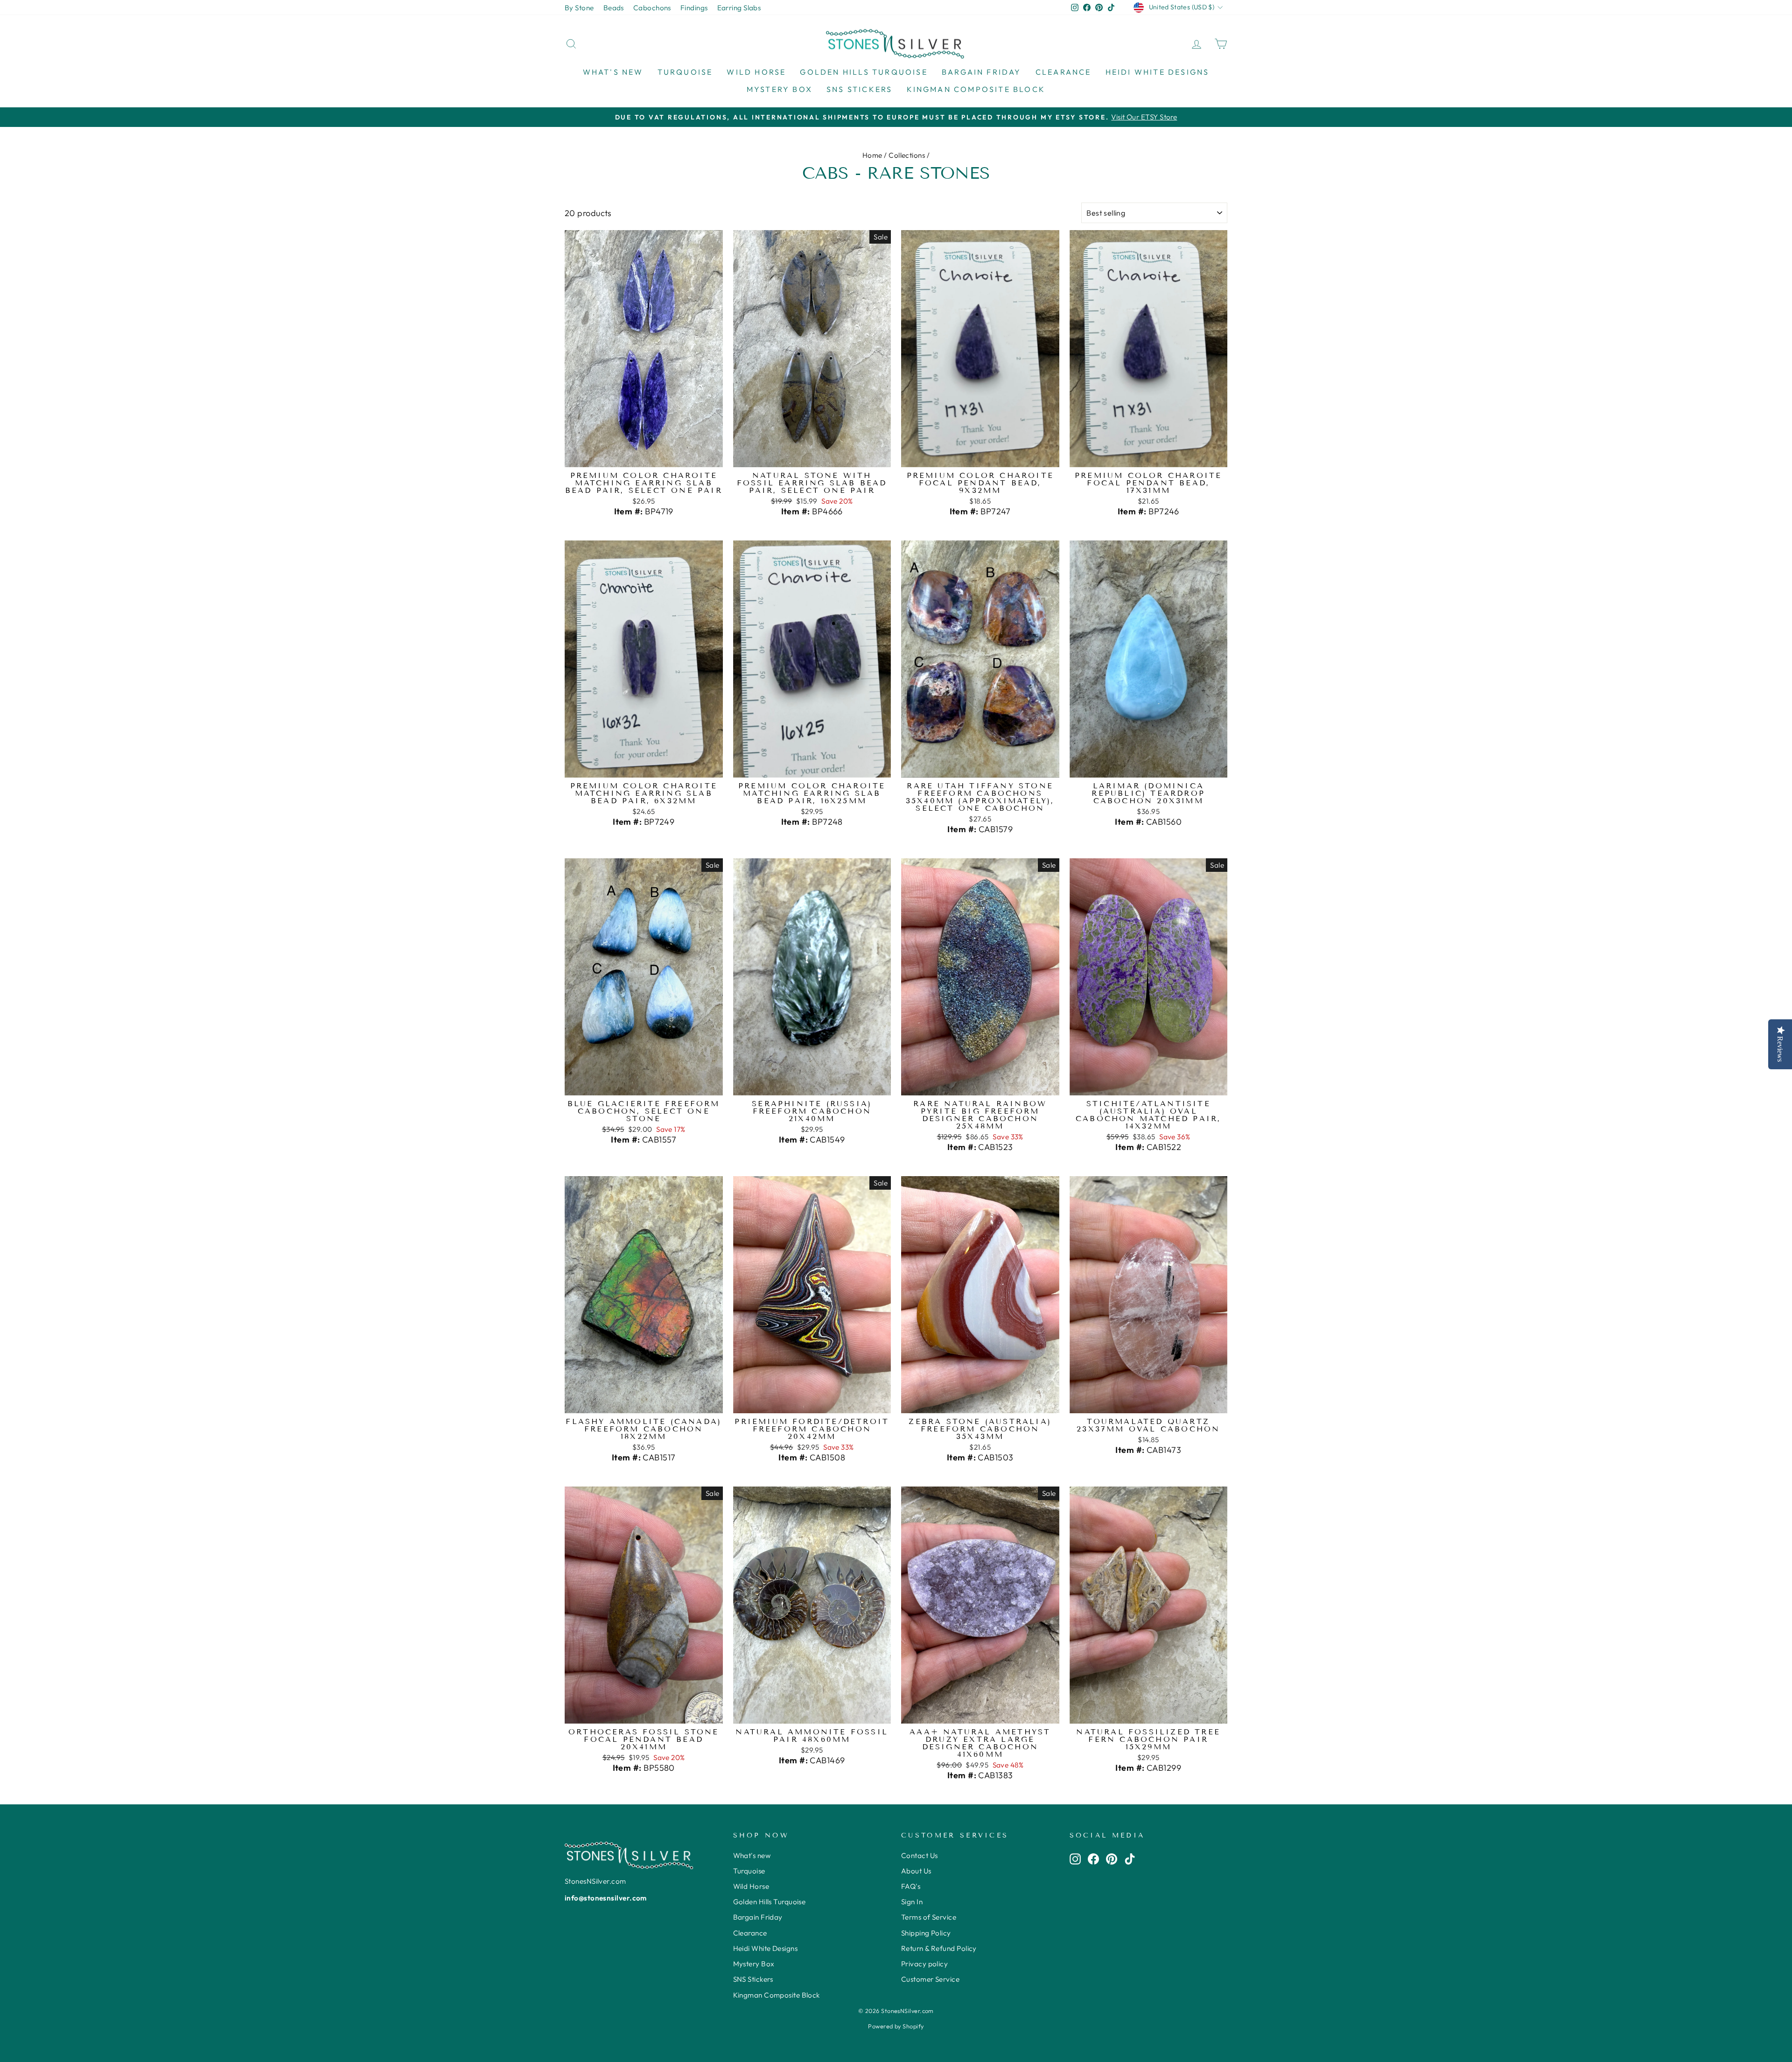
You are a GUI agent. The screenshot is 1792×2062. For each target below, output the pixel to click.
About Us (916, 1871)
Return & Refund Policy (939, 1948)
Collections (907, 155)
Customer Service (930, 1979)
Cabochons (652, 8)
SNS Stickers (859, 89)
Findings (694, 8)
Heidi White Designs (1158, 72)
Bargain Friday (982, 72)
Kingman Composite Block (976, 89)
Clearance (1064, 72)
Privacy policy (924, 1964)
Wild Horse (756, 72)
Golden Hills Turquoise (864, 72)
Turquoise (685, 72)
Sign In (912, 1902)
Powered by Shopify (896, 2026)
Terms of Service (929, 1917)
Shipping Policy (926, 1933)
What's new (613, 72)
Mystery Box (780, 89)
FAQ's (911, 1886)
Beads (614, 8)
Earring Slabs (739, 8)
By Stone (579, 8)
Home (872, 155)
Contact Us (920, 1855)
